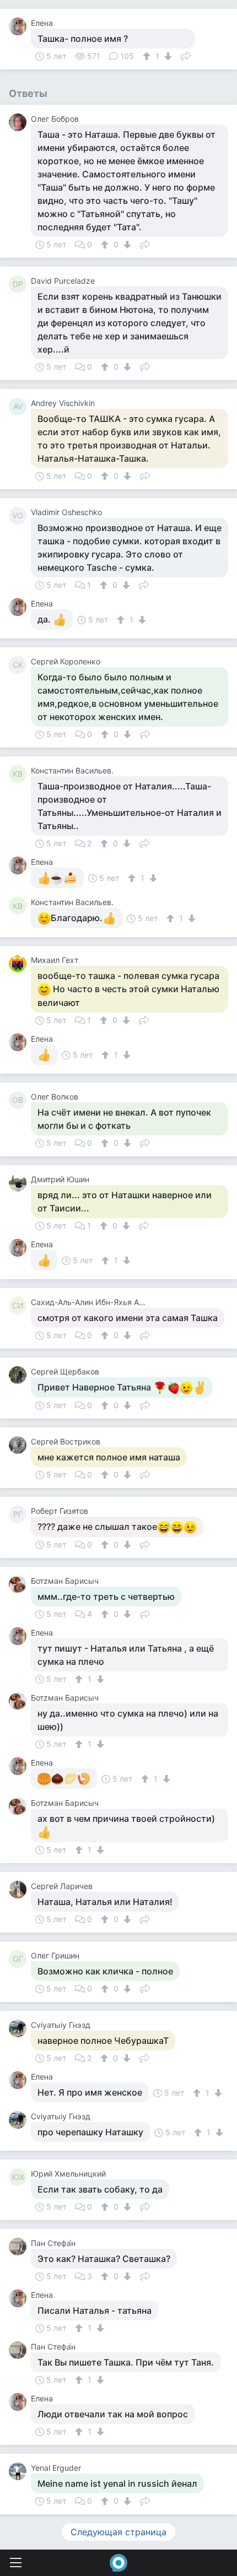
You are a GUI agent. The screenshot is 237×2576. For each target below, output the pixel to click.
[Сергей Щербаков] (20, 1375)
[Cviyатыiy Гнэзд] (20, 2028)
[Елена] (20, 26)
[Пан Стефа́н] (20, 2247)
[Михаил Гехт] (20, 964)
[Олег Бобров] (20, 122)
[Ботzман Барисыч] (20, 1584)
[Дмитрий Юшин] (20, 1183)
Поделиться (186, 55)
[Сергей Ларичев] (20, 1890)
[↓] (167, 56)
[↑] (148, 56)
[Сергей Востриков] (20, 1445)
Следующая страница (118, 2532)
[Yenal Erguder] (20, 2471)
